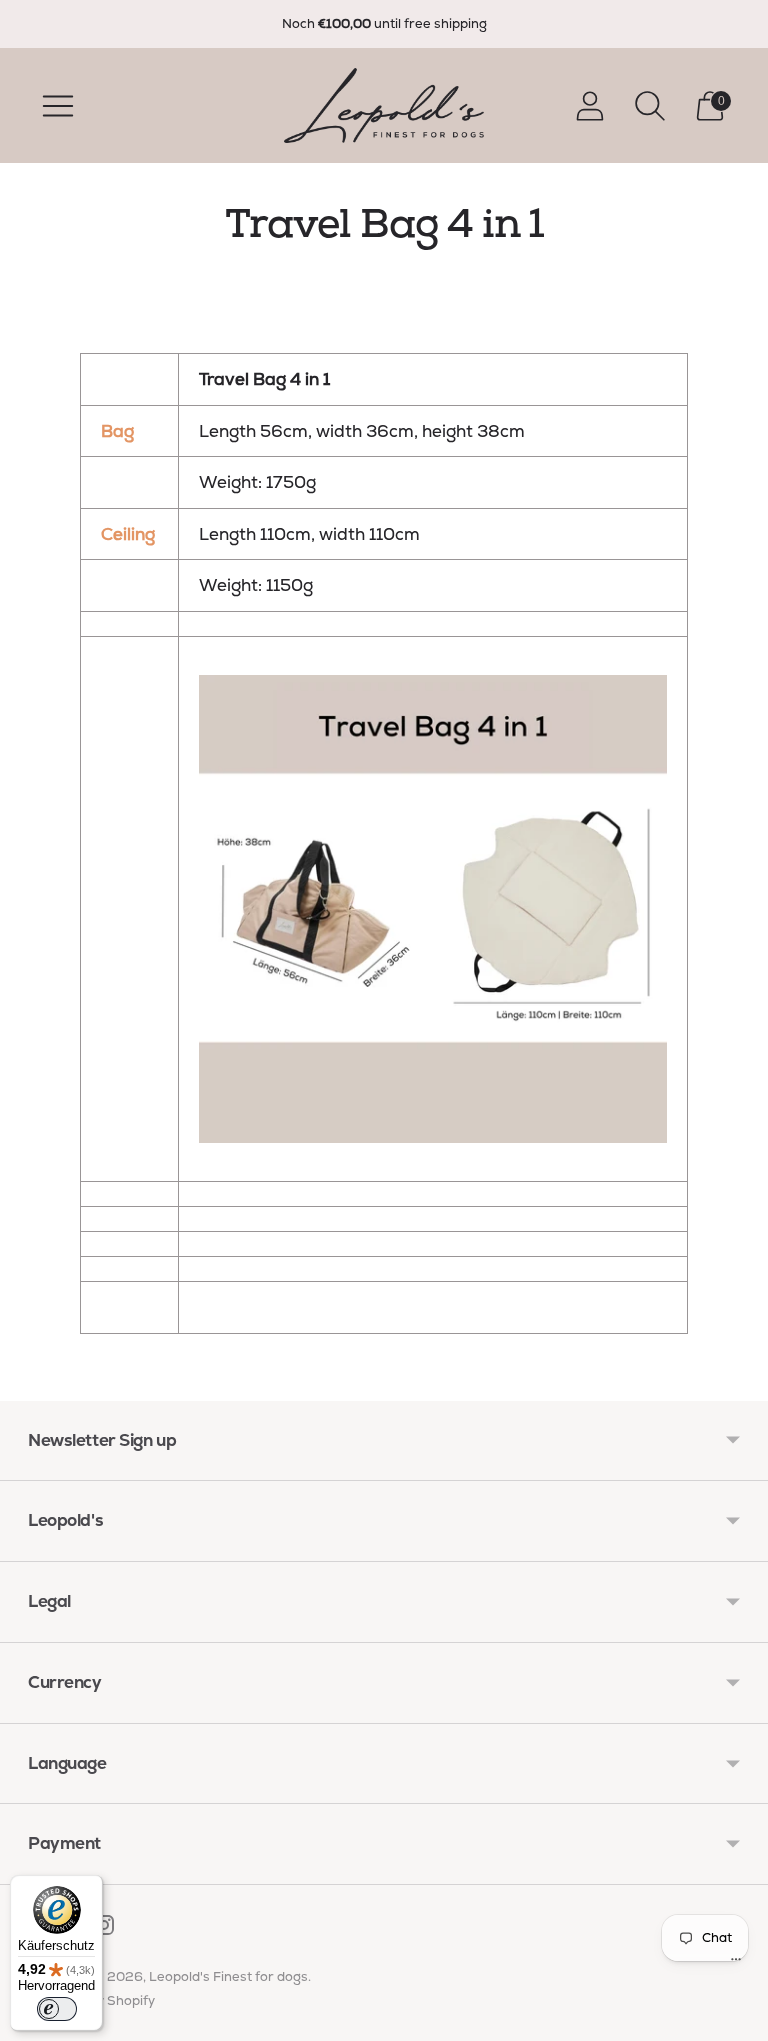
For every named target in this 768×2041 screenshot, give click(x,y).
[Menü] (736, 1964)
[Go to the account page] (590, 106)
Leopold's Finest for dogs (228, 1976)
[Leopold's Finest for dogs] (384, 105)
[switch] (57, 2009)
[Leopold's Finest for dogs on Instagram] (104, 1929)
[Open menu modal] (58, 106)
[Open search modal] (650, 106)
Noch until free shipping (384, 23)
